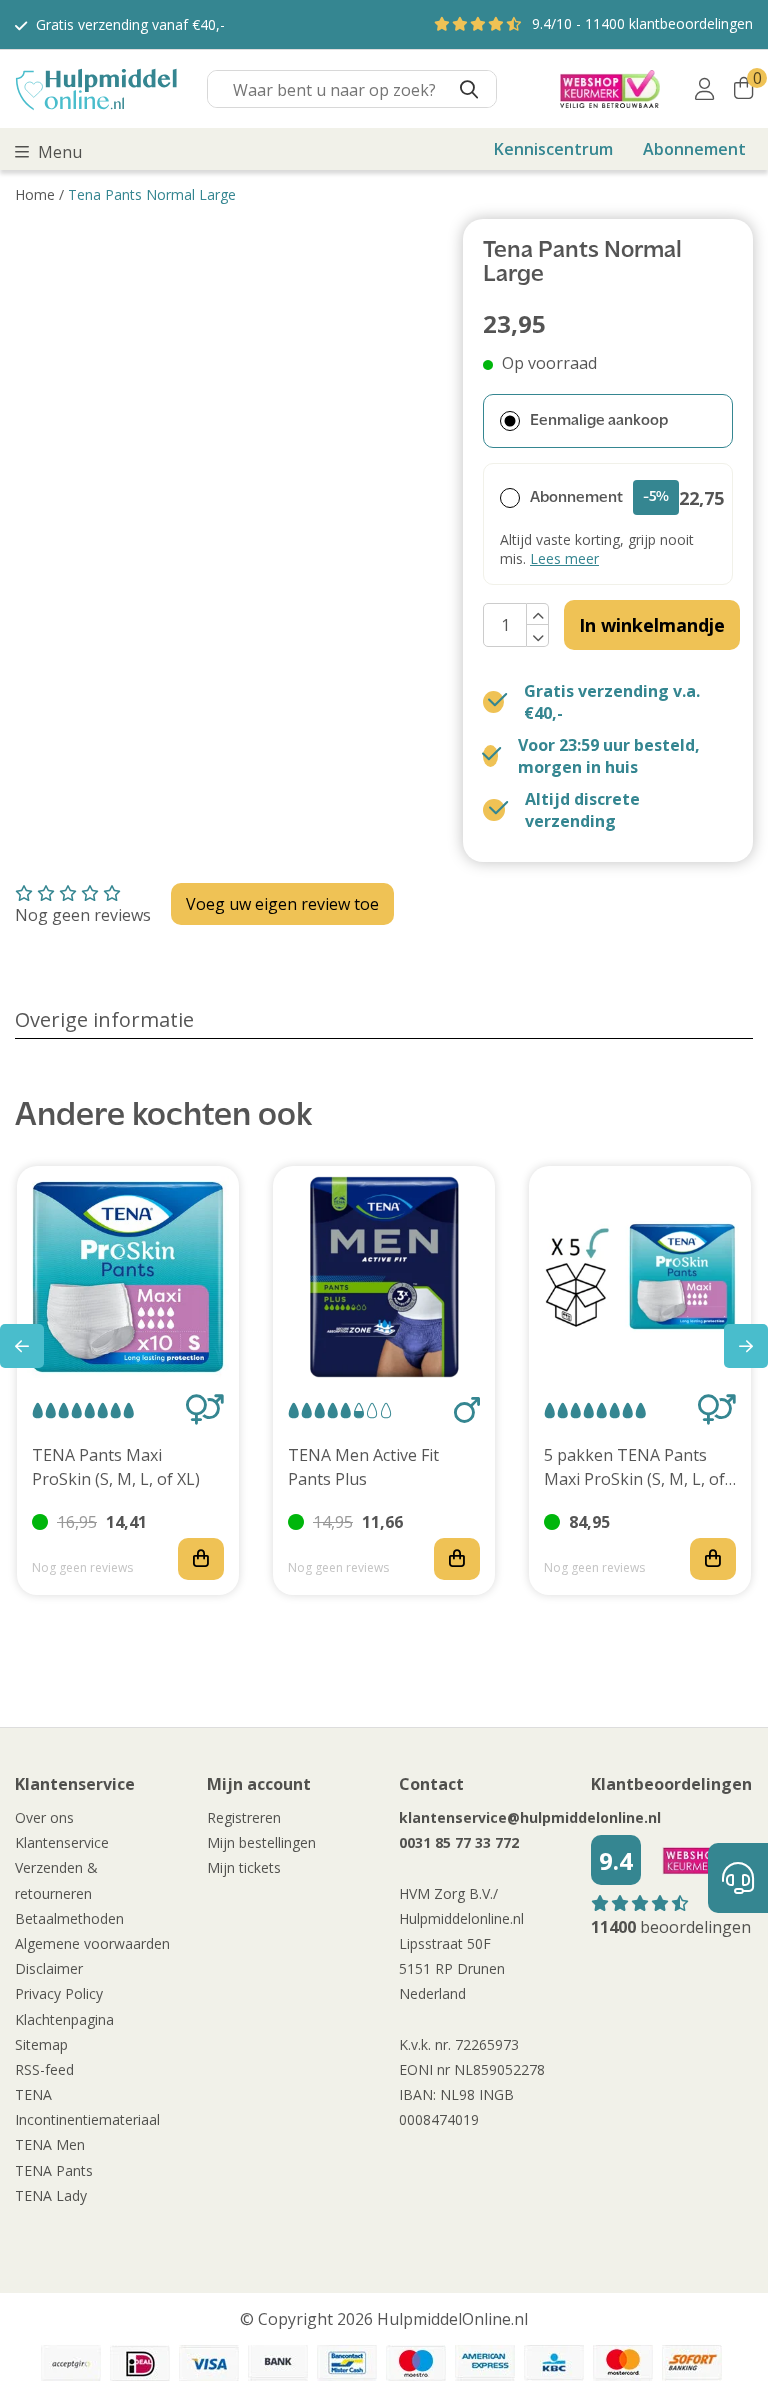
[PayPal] (71, 2363)
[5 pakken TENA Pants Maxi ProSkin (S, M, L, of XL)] (640, 1277)
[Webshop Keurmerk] (610, 89)
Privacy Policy (59, 1993)
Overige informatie (104, 1019)
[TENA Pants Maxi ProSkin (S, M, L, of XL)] (128, 1277)
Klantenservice (62, 1842)
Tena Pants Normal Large (152, 194)
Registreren (244, 1817)
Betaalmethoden (69, 1918)
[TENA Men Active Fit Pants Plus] (384, 1277)
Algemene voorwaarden (92, 1943)
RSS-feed (44, 2069)
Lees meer (564, 558)
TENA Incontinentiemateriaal (87, 2107)
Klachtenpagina (64, 2019)
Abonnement (694, 149)
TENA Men (50, 2144)
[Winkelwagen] (743, 89)
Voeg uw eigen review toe (282, 904)
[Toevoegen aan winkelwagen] (201, 1559)
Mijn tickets (244, 1867)
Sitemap (41, 2044)
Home (35, 194)
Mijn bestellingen (261, 1842)
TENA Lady (51, 2195)
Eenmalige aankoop (599, 421)
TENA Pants (54, 2170)
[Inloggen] (704, 89)
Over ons (44, 1817)
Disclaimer (49, 1968)
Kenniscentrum (553, 149)
